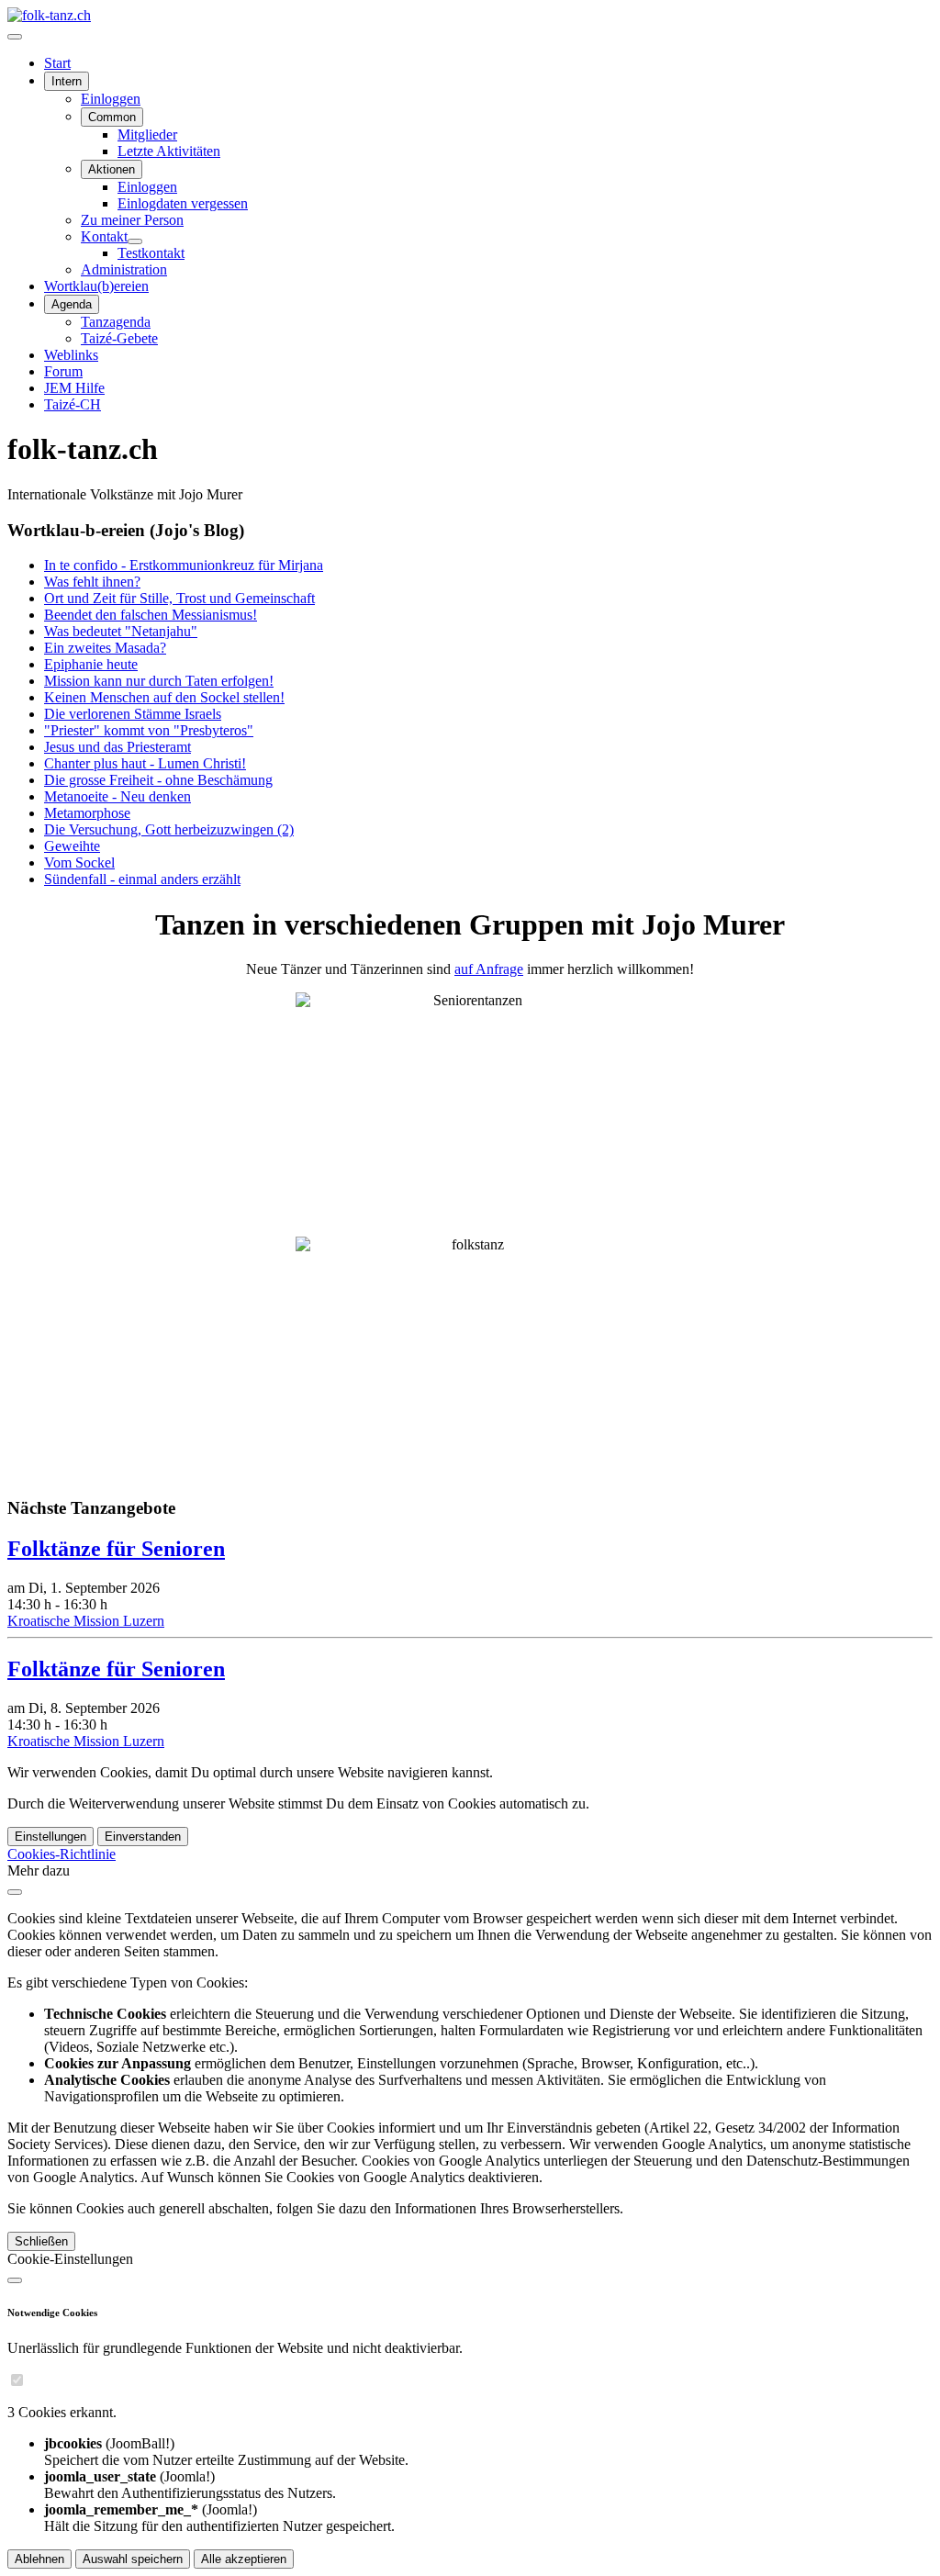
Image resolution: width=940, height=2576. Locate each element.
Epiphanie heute (91, 664)
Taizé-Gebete (119, 338)
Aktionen (112, 169)
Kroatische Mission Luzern (86, 1621)
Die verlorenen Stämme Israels (133, 714)
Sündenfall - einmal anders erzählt (142, 879)
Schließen (41, 2241)
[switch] (17, 2380)
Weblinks (71, 355)
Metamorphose (87, 813)
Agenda (72, 304)
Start (57, 63)
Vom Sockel (79, 862)
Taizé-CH (73, 404)
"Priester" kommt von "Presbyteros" (149, 730)
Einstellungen (50, 1837)
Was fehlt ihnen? (92, 582)
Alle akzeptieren (244, 2559)
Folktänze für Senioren (116, 1549)
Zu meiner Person (132, 220)
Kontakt (104, 236)
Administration (124, 269)
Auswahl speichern (133, 2559)
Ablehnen (39, 2559)
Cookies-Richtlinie (62, 1854)
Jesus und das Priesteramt (117, 747)
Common (112, 117)
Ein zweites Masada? (105, 648)
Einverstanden (143, 1837)
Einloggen (111, 99)
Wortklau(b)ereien (96, 286)
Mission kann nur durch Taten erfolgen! (159, 681)
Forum (63, 371)
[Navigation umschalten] (15, 37)
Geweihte (72, 846)
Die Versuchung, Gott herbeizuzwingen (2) (169, 829)
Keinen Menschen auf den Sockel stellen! (164, 697)
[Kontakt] (135, 241)
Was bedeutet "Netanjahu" (121, 631)
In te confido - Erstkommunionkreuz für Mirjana (184, 565)
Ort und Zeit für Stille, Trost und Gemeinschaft (179, 598)
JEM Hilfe (74, 388)
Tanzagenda (116, 322)
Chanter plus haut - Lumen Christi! (145, 763)
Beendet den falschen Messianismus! (151, 615)
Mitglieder (147, 134)
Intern (67, 81)
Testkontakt (151, 253)
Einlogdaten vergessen (183, 203)
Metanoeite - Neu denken (117, 796)
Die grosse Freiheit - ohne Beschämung (158, 780)
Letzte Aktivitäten (169, 151)
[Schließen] (15, 1892)
